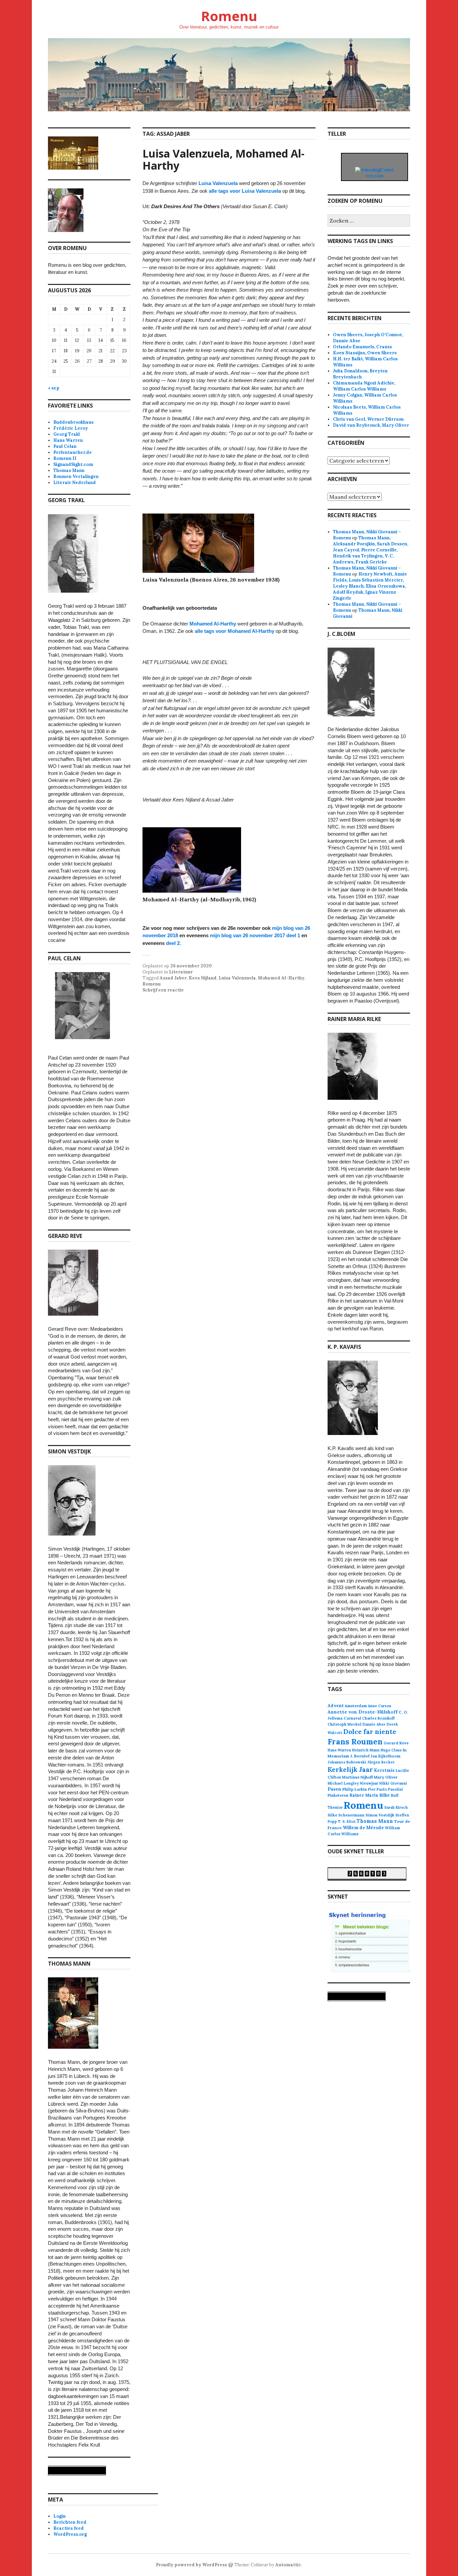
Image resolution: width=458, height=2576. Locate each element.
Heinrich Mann (366, 1750)
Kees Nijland (203, 978)
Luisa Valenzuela (218, 183)
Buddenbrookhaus (73, 422)
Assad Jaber (173, 978)
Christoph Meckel (345, 1724)
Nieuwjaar (369, 1783)
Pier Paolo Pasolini (385, 1789)
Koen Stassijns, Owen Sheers (365, 353)
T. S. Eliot (347, 1821)
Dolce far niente (370, 1731)
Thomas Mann (69, 470)
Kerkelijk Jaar (350, 1769)
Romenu (229, 16)
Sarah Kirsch (396, 1807)
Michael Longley (343, 1783)
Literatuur (181, 972)
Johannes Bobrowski (347, 1762)
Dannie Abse (374, 1724)
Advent (336, 1706)
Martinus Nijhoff (357, 1777)
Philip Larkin (355, 1789)
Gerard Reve (396, 1743)
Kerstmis (384, 1770)
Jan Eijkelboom (385, 1756)
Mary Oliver (386, 1777)
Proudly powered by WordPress (191, 2565)
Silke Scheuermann (346, 1815)
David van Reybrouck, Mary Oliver (371, 425)
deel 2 (173, 943)
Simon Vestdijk (380, 1815)
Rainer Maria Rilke (370, 1795)
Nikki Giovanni (393, 1783)
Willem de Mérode (363, 1828)
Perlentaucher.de (73, 452)
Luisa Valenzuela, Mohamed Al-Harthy (223, 159)
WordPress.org (70, 2534)
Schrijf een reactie (163, 990)
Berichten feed (70, 2522)
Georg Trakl (67, 434)
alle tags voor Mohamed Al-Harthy (235, 631)
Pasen (334, 1789)
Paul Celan (65, 446)
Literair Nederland (75, 483)
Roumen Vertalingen (76, 476)
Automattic (288, 2565)
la (279, 191)
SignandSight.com (73, 464)
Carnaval (352, 1718)
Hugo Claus (391, 1750)
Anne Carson (380, 1706)
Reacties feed (69, 2528)
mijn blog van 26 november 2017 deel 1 (255, 935)
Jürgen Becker (381, 1762)
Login (60, 2516)
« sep (54, 388)
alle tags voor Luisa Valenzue (243, 191)
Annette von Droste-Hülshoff (363, 1712)
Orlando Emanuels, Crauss (362, 347)
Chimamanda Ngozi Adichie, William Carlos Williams (364, 386)
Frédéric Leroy (71, 428)
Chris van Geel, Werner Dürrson (368, 419)
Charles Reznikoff (378, 1718)
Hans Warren (68, 440)
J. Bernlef (360, 1756)
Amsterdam (356, 1706)
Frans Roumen (355, 1742)
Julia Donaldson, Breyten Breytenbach (360, 374)
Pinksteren (338, 1795)
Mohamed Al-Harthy (213, 624)
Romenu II (65, 458)
